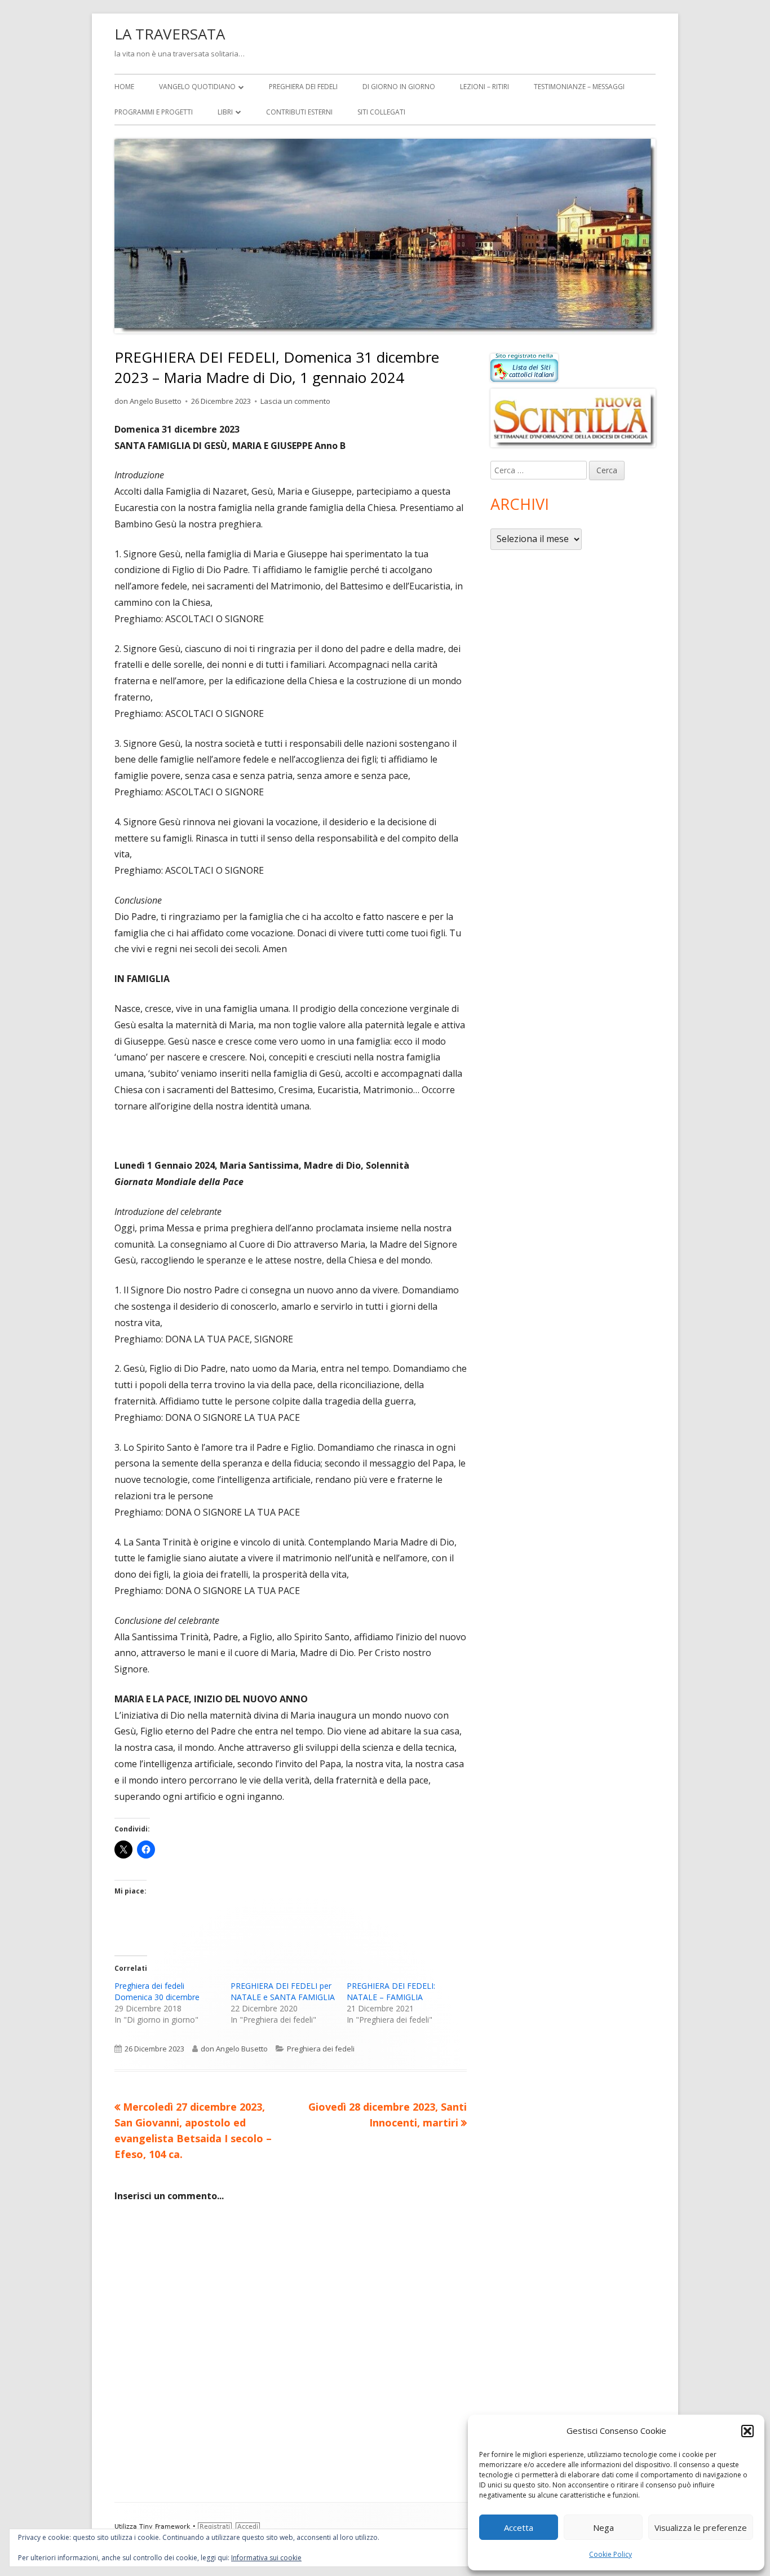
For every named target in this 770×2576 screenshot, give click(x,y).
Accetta (519, 2527)
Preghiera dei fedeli (303, 87)
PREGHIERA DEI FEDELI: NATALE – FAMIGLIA (391, 1991)
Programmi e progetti (154, 112)
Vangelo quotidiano (197, 87)
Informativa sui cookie (266, 2558)
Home (124, 87)
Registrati (215, 2527)
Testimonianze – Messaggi (579, 87)
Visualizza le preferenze (701, 2527)
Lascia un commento (295, 401)
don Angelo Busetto (148, 401)
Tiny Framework (165, 2527)
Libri (225, 112)
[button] (747, 2431)
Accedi (248, 2527)
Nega (603, 2527)
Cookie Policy (610, 2554)
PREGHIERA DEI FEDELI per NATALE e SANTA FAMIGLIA (283, 1991)
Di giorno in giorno (399, 87)
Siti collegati (381, 112)
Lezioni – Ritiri (484, 87)
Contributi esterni (299, 112)
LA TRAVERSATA (170, 34)
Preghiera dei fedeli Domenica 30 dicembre (157, 1991)
